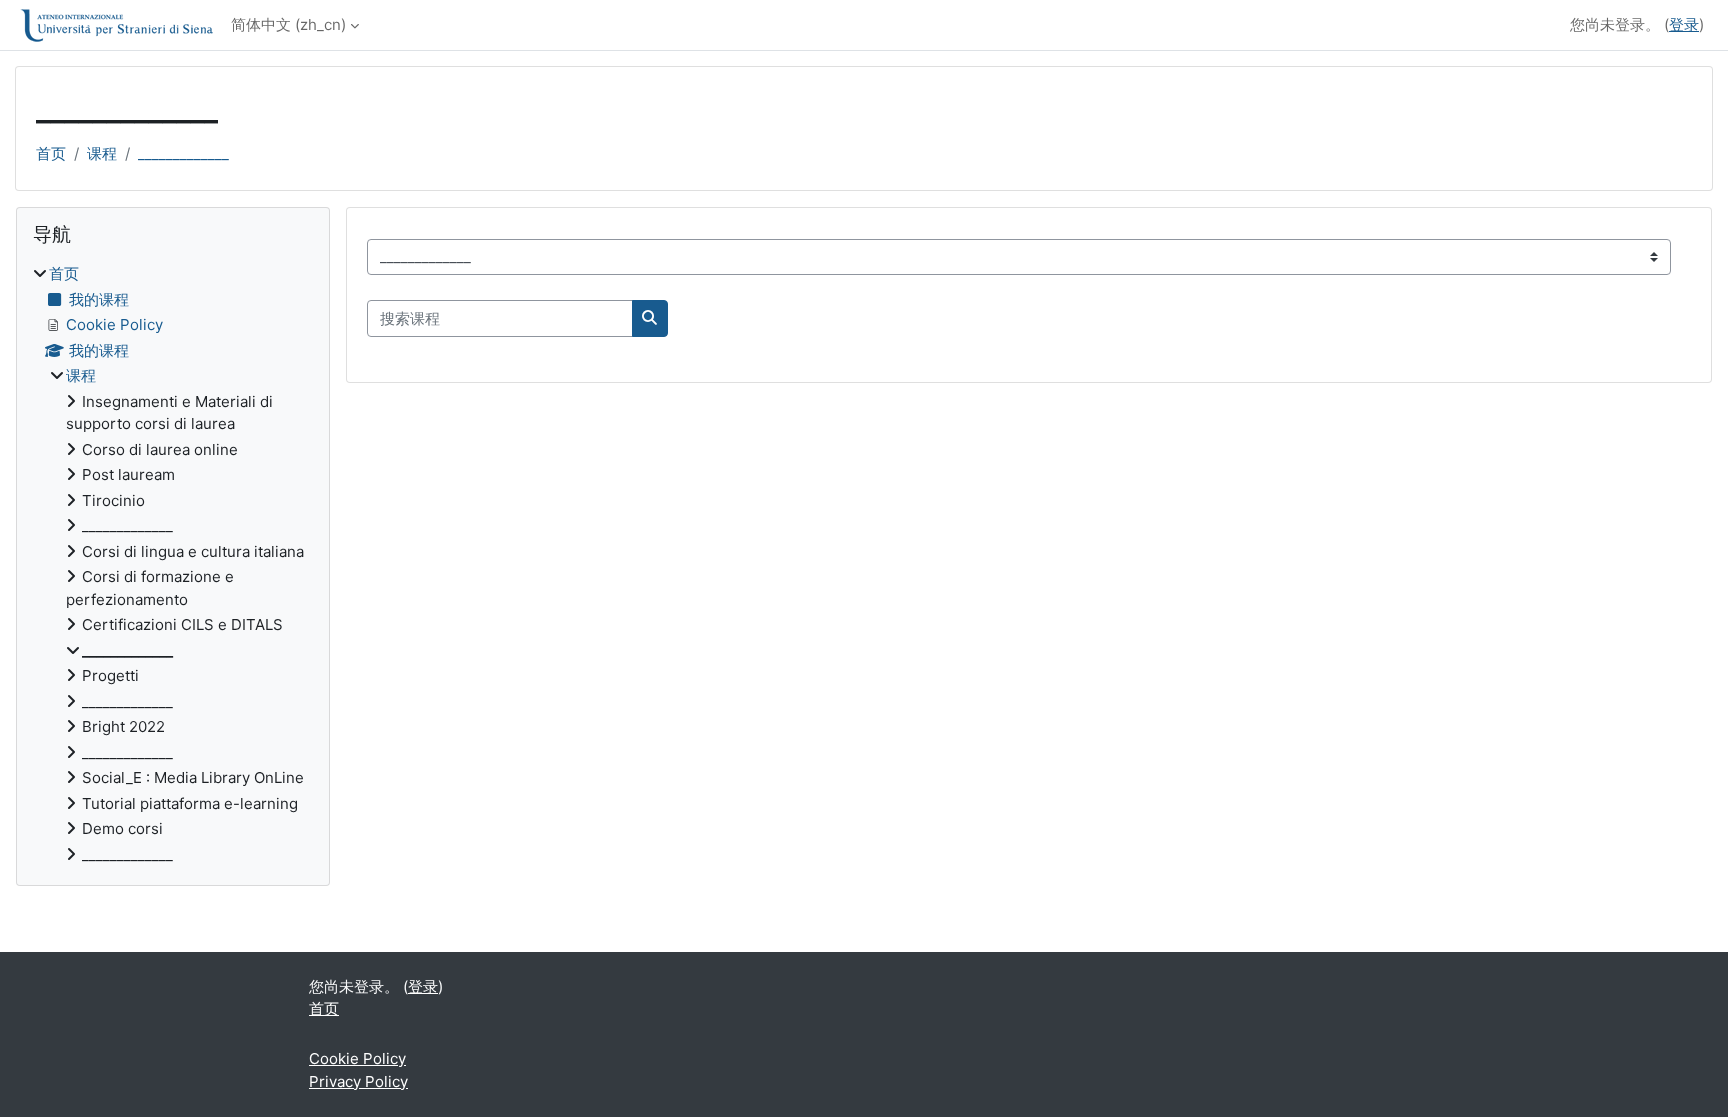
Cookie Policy (357, 1058)
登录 (1684, 24)
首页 (51, 153)
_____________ (183, 153)
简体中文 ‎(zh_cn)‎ (288, 24)
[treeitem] (173, 564)
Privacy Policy (358, 1081)
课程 (102, 153)
